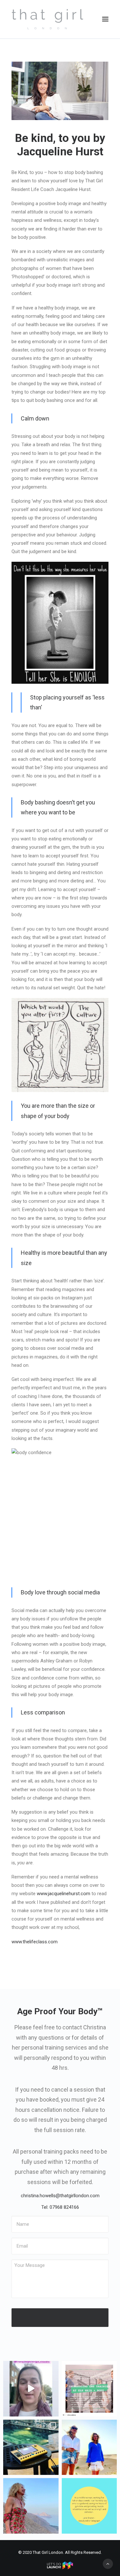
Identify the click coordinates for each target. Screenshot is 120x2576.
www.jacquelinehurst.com (64, 1894)
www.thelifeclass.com (35, 1942)
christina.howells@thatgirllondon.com (60, 2196)
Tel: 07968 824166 (60, 2207)
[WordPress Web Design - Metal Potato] (60, 2568)
